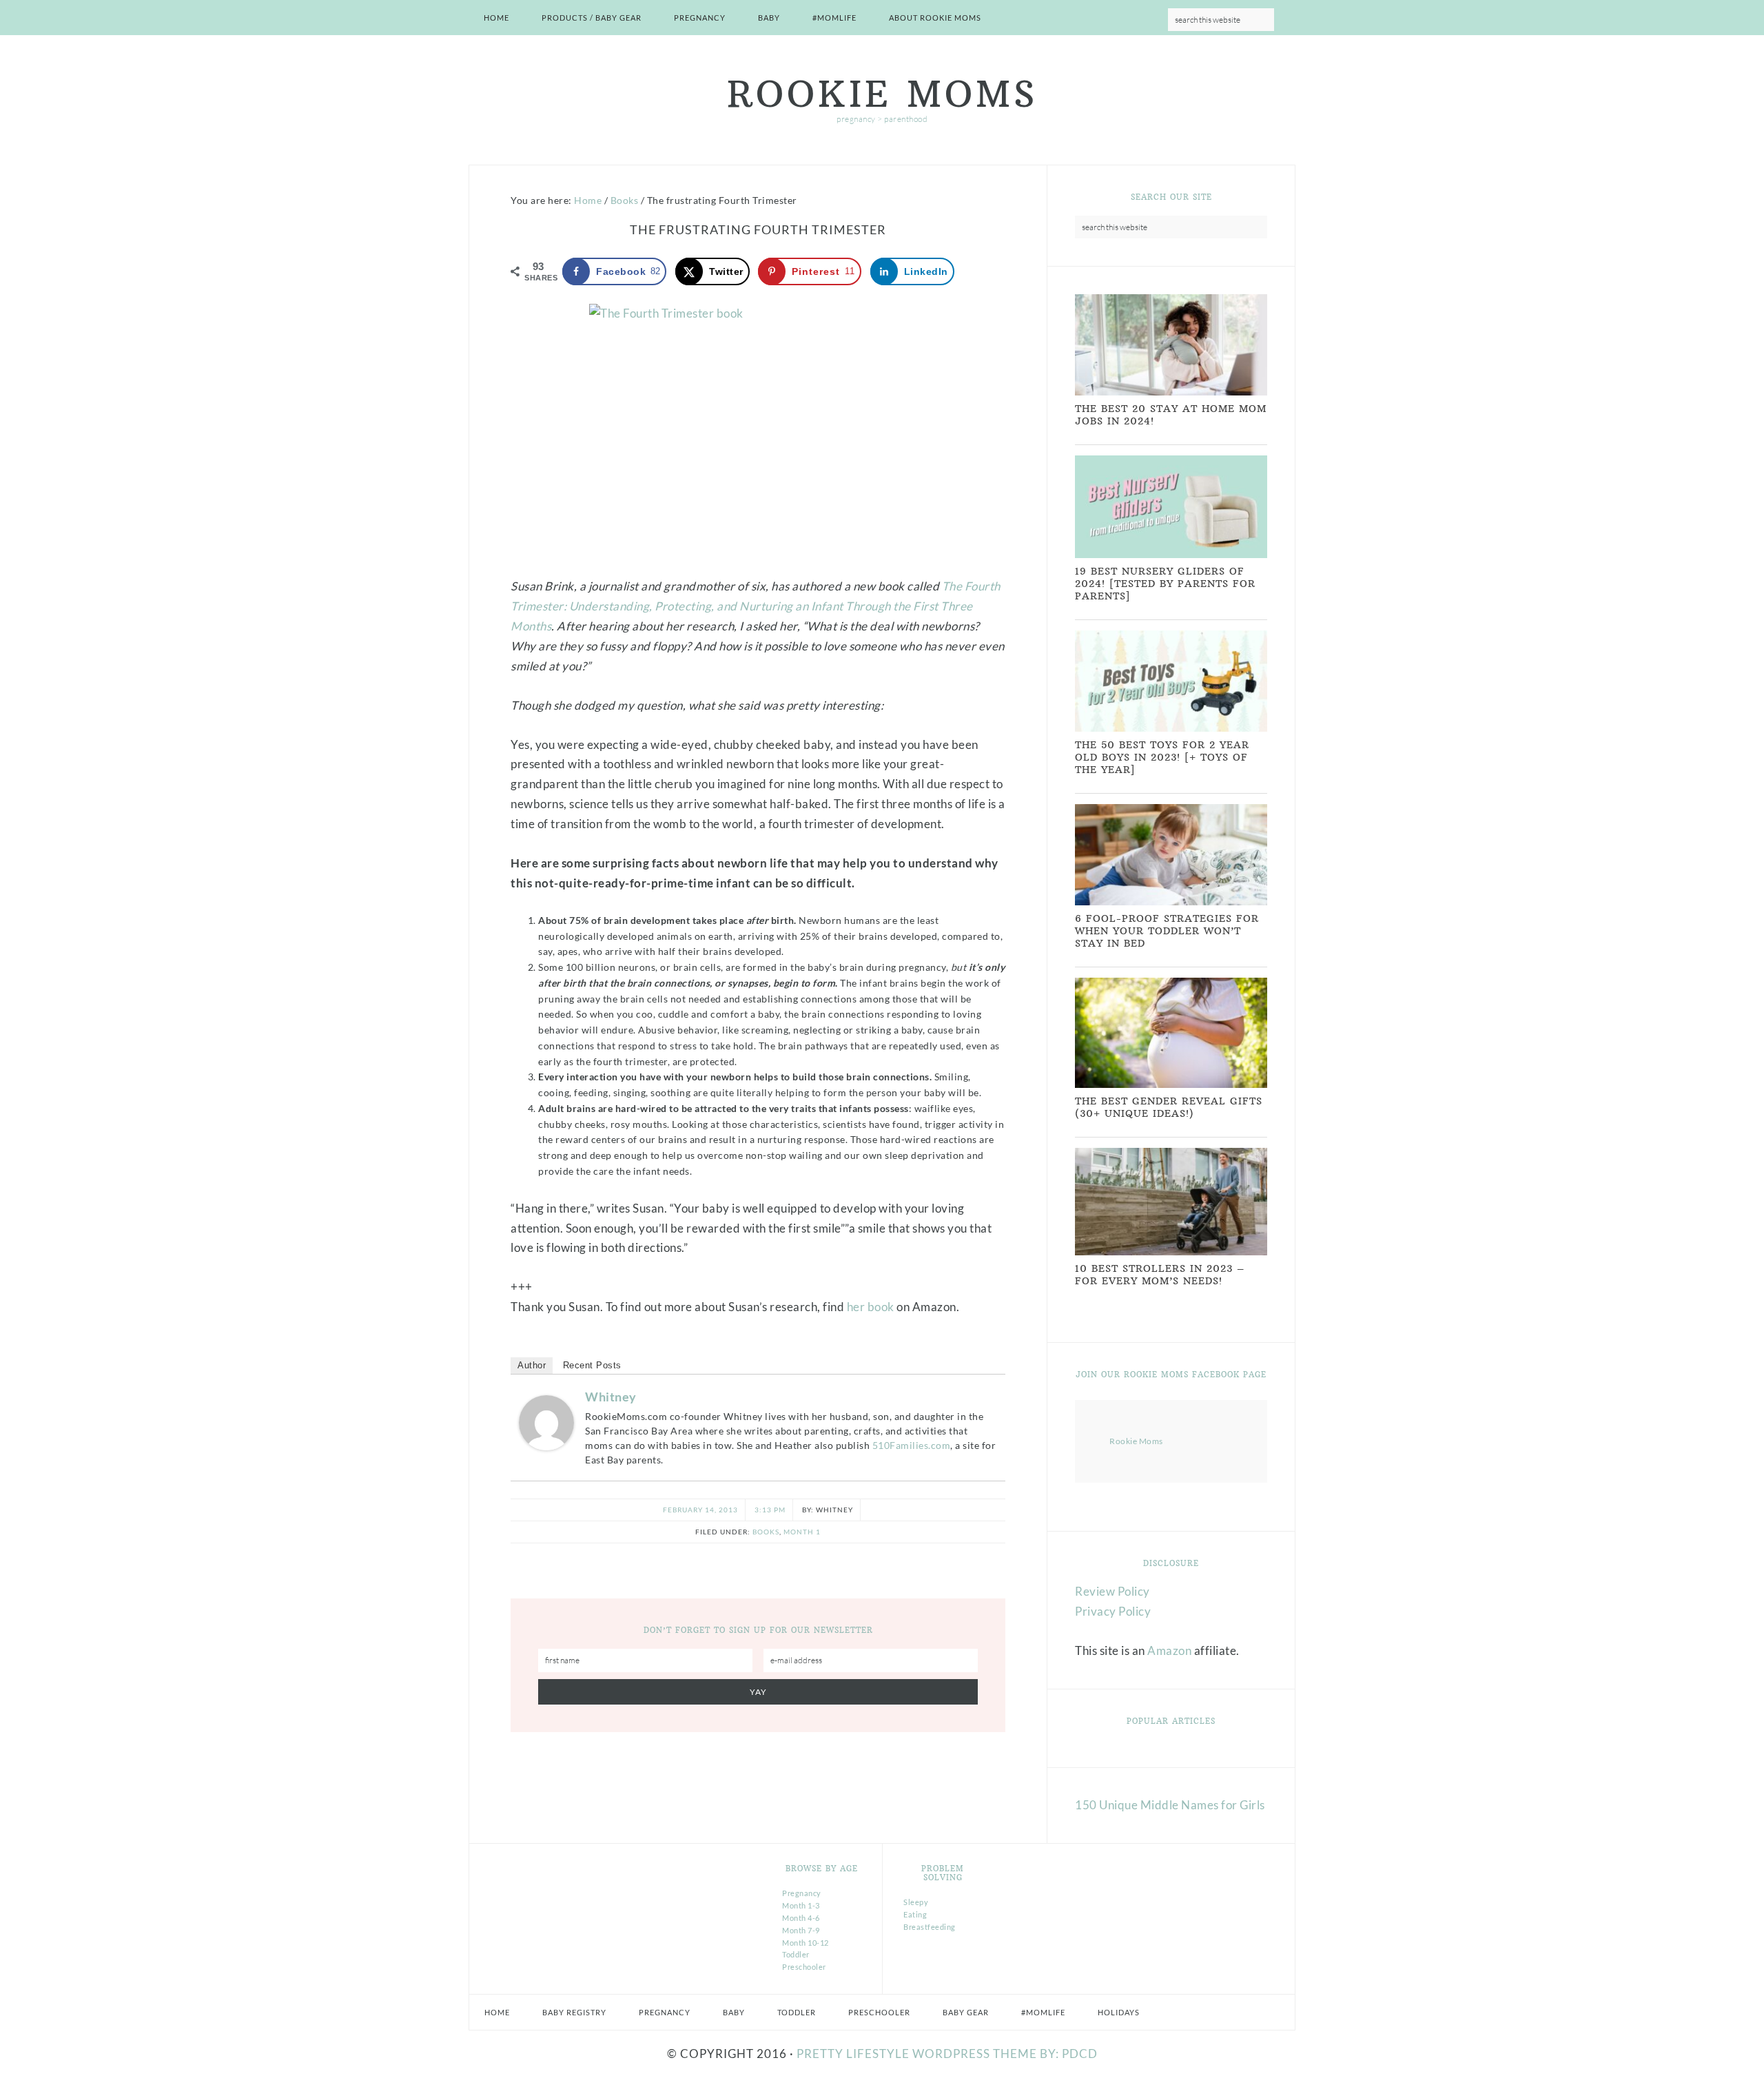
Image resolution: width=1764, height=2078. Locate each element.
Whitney (611, 1397)
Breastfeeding (930, 1927)
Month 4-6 (801, 1918)
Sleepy (916, 1902)
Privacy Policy (1113, 1611)
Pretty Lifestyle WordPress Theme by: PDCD (947, 2054)
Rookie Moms (882, 94)
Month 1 (802, 1532)
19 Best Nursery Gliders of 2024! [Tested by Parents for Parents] (1165, 584)
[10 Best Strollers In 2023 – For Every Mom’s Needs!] (1171, 1252)
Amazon (1169, 1650)
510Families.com (912, 1445)
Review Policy (1112, 1591)
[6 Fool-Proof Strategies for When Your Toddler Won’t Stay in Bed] (1171, 902)
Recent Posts (592, 1365)
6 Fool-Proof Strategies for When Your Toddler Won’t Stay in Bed (1167, 931)
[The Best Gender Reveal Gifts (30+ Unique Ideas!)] (1171, 1085)
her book (871, 1307)
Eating (915, 1914)
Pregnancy (802, 1893)
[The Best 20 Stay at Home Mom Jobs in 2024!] (1171, 392)
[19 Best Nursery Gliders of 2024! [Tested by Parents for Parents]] (1171, 555)
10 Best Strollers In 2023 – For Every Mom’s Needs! (1160, 1275)
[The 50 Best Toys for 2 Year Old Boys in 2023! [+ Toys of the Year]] (1171, 729)
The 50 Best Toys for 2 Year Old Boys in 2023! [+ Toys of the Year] (1162, 757)
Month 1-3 (801, 1905)
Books (766, 1532)
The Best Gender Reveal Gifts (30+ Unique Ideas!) (1169, 1107)
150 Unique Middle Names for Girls (1170, 1805)
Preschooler (804, 1967)
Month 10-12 (806, 1943)
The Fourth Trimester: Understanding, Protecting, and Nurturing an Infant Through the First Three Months (756, 606)
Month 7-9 (801, 1930)
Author (532, 1365)
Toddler (796, 1954)
